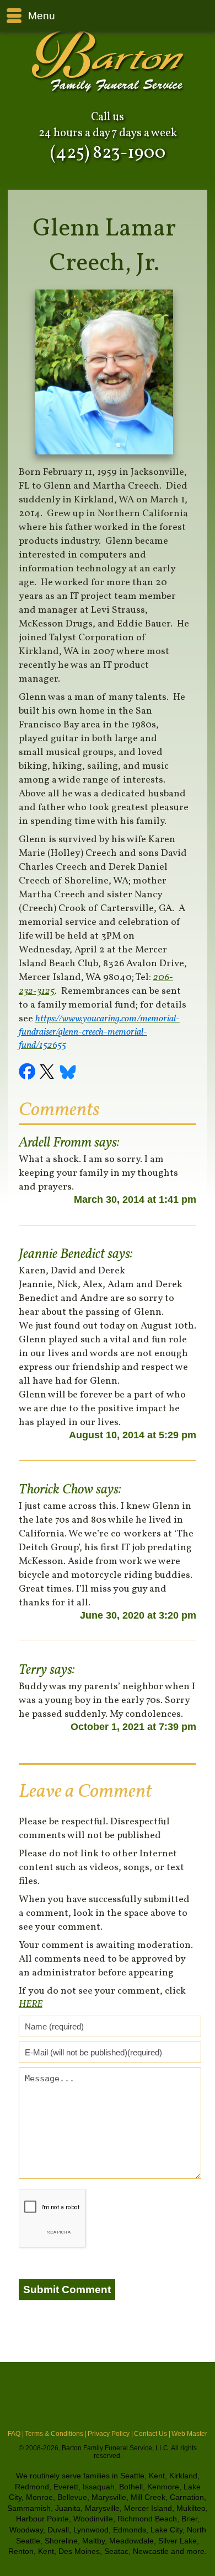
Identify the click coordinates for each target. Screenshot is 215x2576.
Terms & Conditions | (56, 2434)
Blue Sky (68, 1073)
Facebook (29, 1073)
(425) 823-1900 (108, 153)
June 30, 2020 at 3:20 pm (138, 1615)
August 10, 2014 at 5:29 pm (133, 1435)
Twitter (49, 1073)
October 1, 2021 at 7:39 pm (133, 1727)
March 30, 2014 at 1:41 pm (135, 1199)
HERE (31, 2004)
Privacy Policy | (110, 2434)
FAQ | (16, 2434)
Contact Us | (152, 2434)
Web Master (189, 2434)
